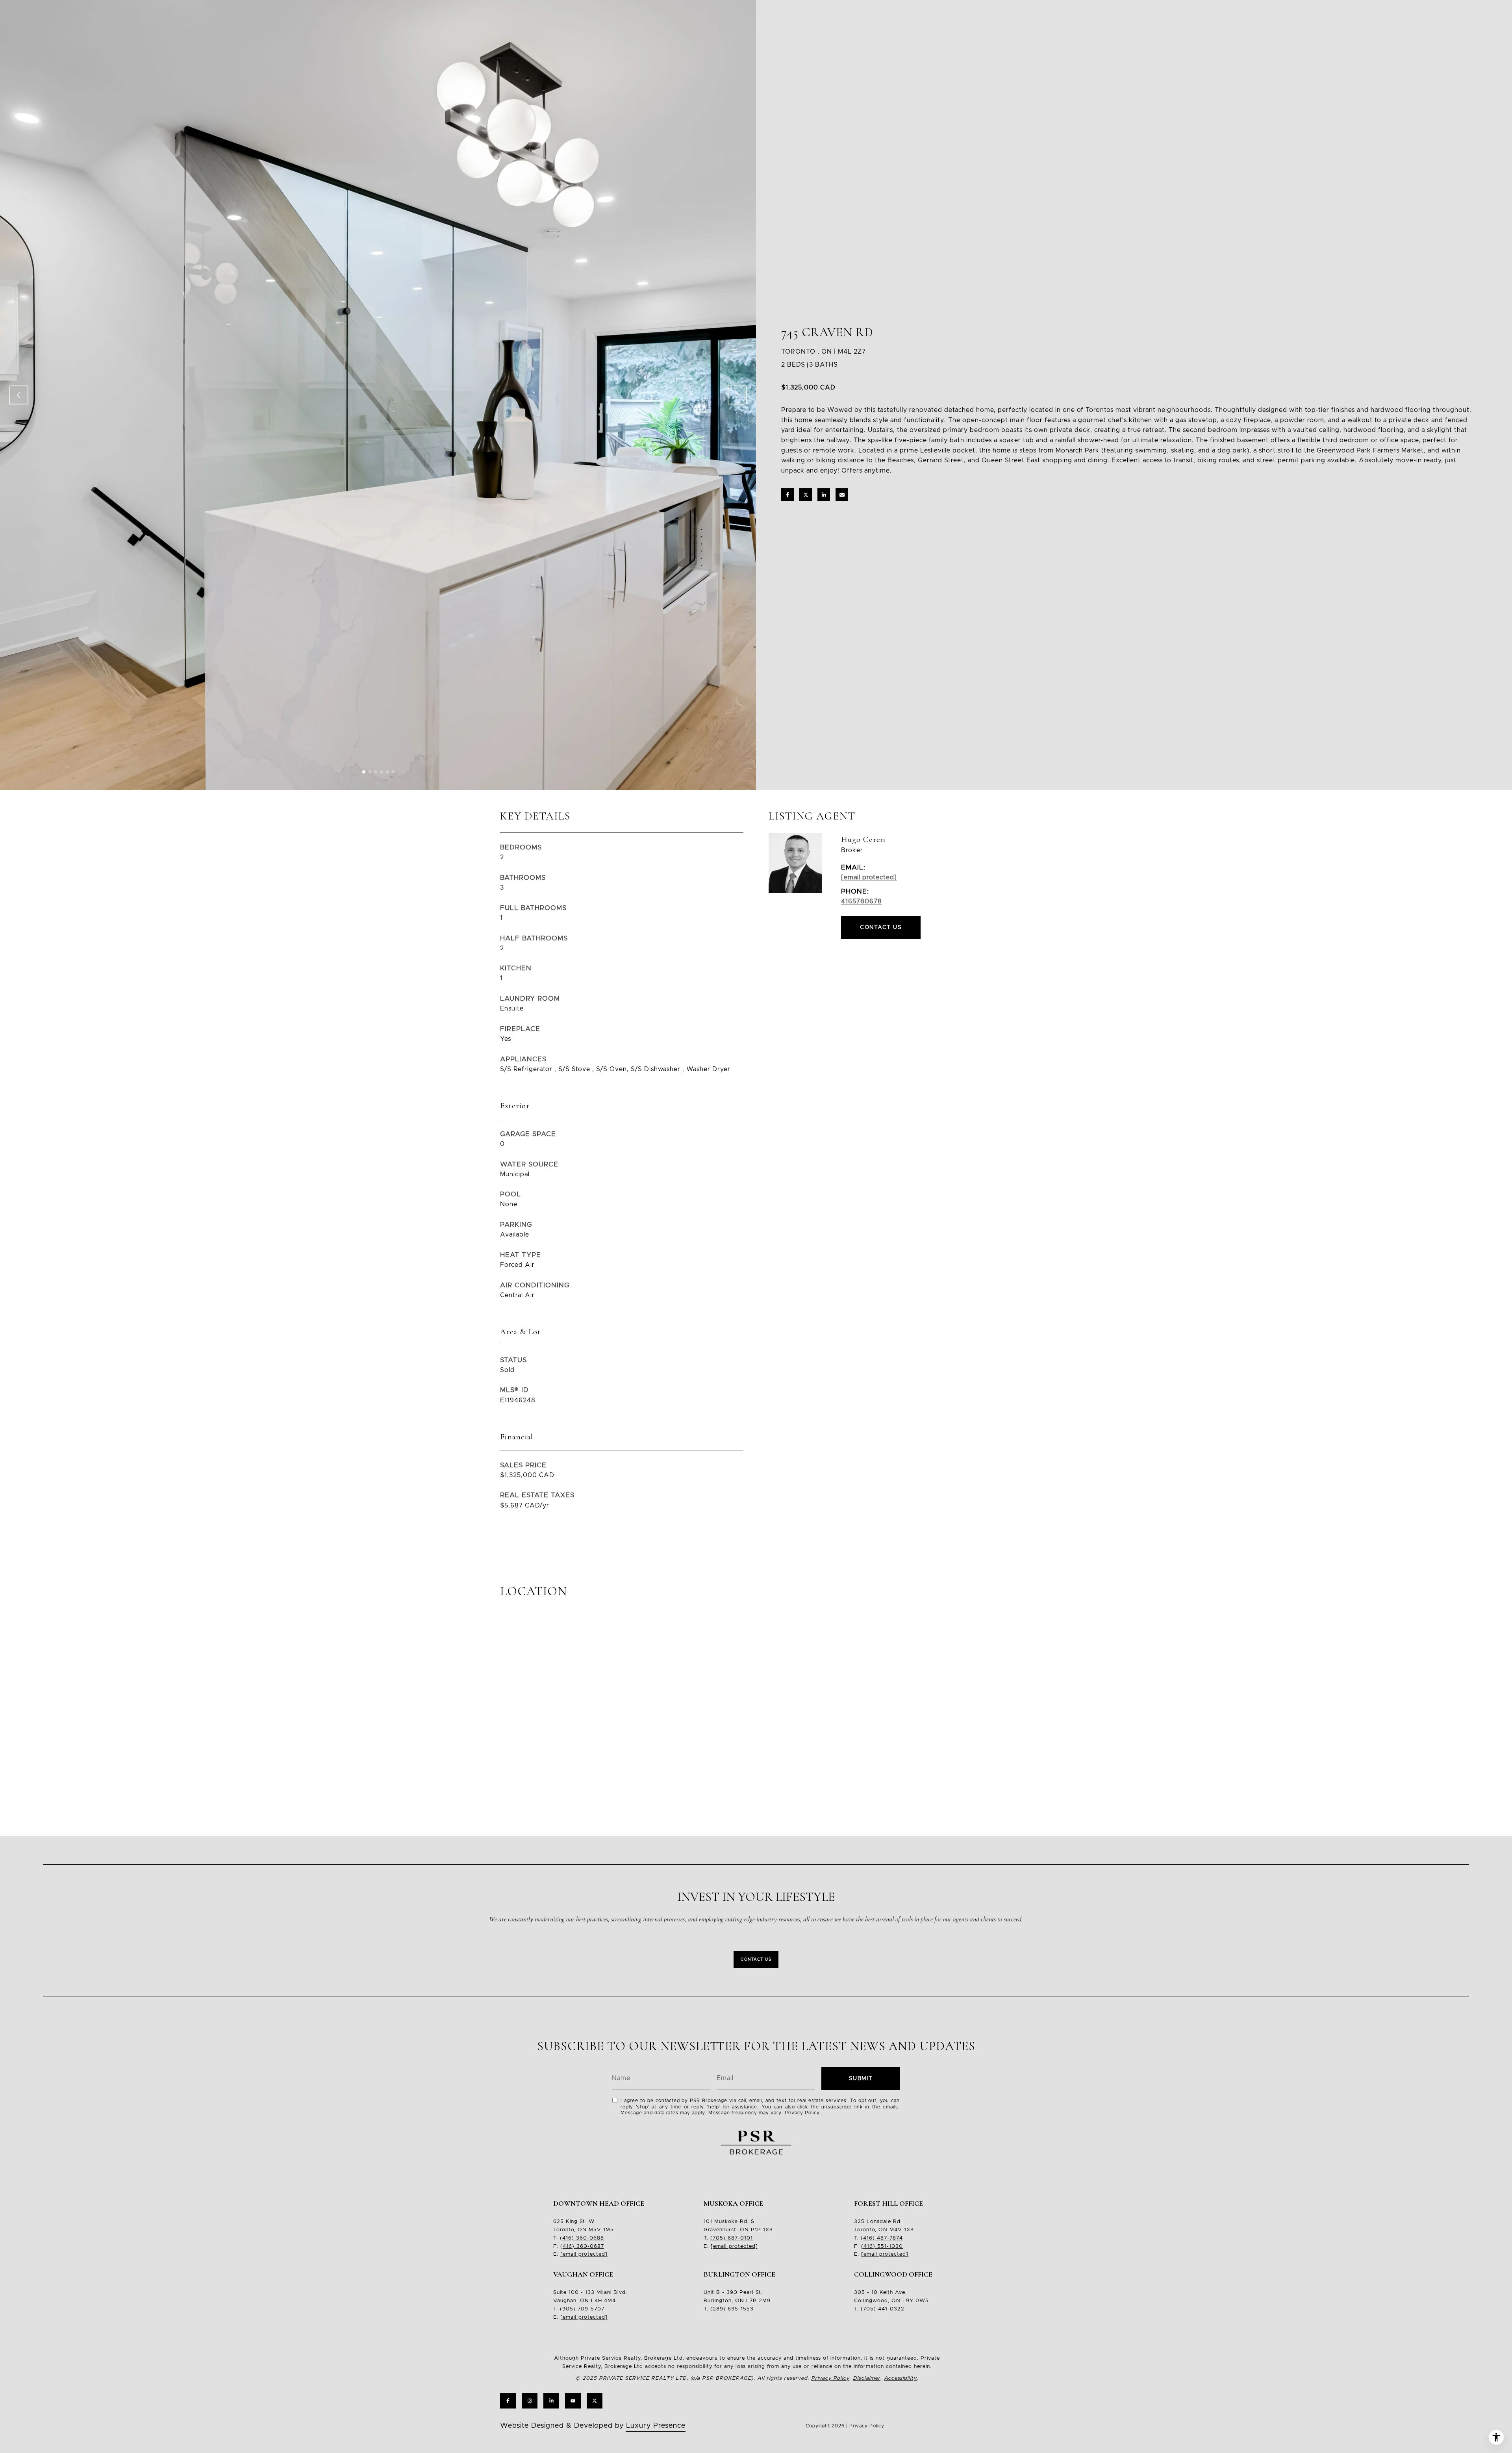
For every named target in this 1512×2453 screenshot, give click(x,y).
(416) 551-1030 (882, 2246)
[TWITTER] (595, 2401)
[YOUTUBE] (573, 2401)
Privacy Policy (802, 2113)
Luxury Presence (656, 2426)
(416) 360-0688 (582, 2238)
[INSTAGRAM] (530, 2401)
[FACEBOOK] (508, 2401)
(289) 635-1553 (732, 2309)
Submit (861, 2078)
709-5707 (590, 2309)
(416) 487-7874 (882, 2238)
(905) (568, 2309)
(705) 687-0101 (732, 2238)
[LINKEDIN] (551, 2401)
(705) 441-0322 (883, 2309)
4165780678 (862, 901)
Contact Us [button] (881, 927)
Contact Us (756, 1960)
